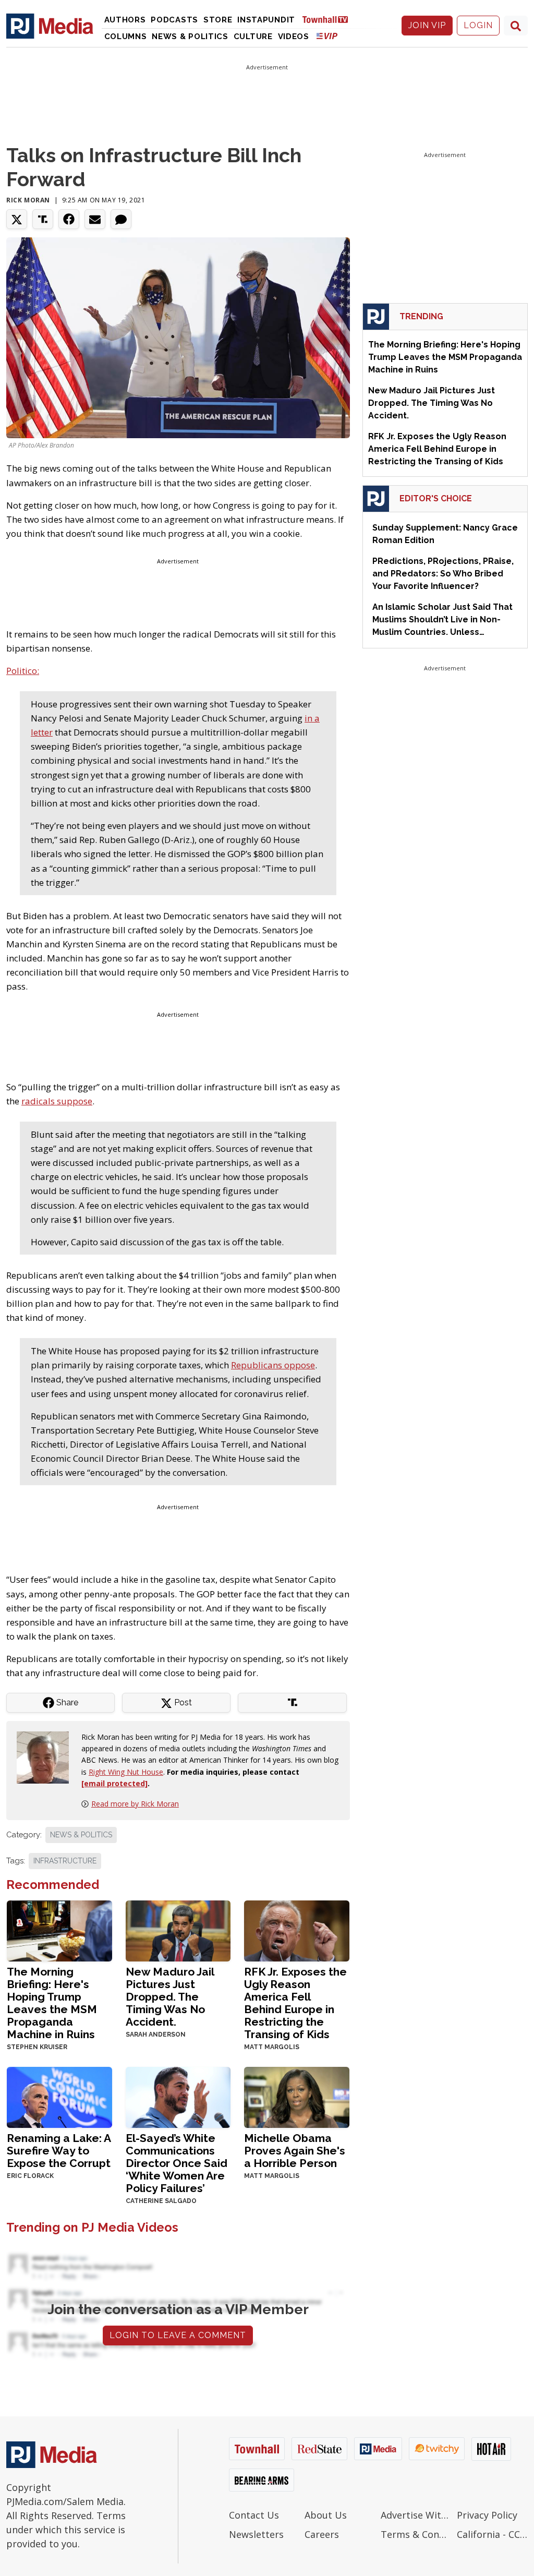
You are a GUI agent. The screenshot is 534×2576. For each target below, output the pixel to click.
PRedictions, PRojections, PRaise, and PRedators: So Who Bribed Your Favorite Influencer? (443, 574)
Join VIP (427, 25)
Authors (125, 20)
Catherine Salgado (161, 2201)
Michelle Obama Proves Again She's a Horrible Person (295, 2151)
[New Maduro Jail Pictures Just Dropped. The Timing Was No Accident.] (178, 1930)
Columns (126, 37)
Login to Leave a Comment (178, 2335)
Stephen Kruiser (37, 2047)
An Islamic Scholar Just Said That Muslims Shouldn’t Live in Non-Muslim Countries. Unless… (442, 619)
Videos (294, 37)
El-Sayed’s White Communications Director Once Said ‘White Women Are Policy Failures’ (177, 2163)
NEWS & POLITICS (81, 1835)
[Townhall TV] (329, 19)
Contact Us (254, 2515)
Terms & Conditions (416, 2534)
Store (218, 20)
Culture (253, 37)
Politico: (23, 671)
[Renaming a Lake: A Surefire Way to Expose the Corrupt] (59, 2096)
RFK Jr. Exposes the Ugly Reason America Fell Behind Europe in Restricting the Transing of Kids (295, 2003)
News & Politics (190, 37)
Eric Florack (30, 2176)
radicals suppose (57, 1101)
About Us (326, 2515)
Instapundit (266, 20)
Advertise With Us (416, 2515)
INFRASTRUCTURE (65, 1861)
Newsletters (256, 2534)
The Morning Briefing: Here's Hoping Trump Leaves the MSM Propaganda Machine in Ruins (52, 2003)
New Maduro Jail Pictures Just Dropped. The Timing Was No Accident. (170, 1997)
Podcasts (174, 20)
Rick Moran (28, 200)
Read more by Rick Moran (135, 1804)
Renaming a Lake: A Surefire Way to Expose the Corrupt (59, 2151)
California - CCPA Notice (492, 2534)
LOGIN (478, 25)
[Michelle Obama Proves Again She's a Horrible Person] (297, 2096)
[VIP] (327, 36)
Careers (322, 2534)
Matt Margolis (272, 2047)
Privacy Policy (487, 2515)
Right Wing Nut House (126, 1772)
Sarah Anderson (156, 2035)
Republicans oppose (273, 1365)
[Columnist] (47, 1756)
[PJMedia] (50, 26)
